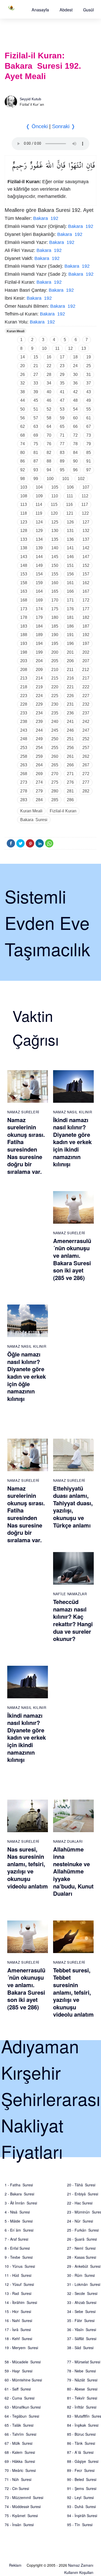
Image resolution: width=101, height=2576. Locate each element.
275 (55, 782)
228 (24, 704)
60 (75, 418)
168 (24, 600)
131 (70, 531)
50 (23, 409)
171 (70, 600)
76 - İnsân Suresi (19, 2525)
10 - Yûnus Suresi (20, 2266)
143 (24, 557)
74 (23, 444)
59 (62, 418)
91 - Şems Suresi (82, 2488)
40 (49, 392)
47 (62, 400)
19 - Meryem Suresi (21, 2348)
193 (24, 643)
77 (62, 444)
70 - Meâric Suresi (20, 2470)
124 (39, 522)
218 (24, 687)
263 (24, 765)
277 (86, 782)
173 (24, 609)
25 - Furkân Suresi (83, 2230)
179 (39, 617)
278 (24, 791)
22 (49, 366)
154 (39, 574)
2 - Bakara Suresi (19, 2194)
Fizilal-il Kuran (63, 811)
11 (57, 348)
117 (85, 504)
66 (75, 426)
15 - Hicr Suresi (18, 2311)
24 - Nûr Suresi (80, 2221)
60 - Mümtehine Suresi (23, 2380)
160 (55, 583)
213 (24, 678)
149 (39, 565)
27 (36, 375)
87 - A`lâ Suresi (80, 2452)
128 (24, 531)
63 (36, 426)
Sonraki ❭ (64, 126)
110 (55, 496)
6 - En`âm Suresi (19, 2230)
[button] (40, 10)
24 (75, 366)
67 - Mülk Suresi (19, 2443)
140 (55, 548)
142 (86, 548)
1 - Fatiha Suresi (19, 2185)
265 (55, 765)
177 (86, 609)
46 (49, 400)
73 (89, 435)
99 (36, 479)
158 (24, 583)
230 (55, 704)
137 (86, 539)
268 (24, 774)
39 (36, 392)
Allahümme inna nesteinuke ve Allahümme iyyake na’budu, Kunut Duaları (73, 1871)
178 (24, 617)
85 (89, 453)
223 (24, 696)
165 (55, 591)
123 (24, 522)
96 (75, 470)
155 (55, 574)
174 (39, 609)
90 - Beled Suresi (82, 2479)
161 (70, 583)
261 (70, 756)
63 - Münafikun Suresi (23, 2407)
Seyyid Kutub (30, 99)
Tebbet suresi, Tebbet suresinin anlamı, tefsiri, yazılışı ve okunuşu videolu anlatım (73, 1992)
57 (36, 418)
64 (49, 426)
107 (86, 487)
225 (55, 696)
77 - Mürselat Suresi (84, 2362)
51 (36, 409)
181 (70, 617)
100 (50, 479)
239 (39, 722)
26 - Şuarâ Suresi (82, 2239)
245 (55, 730)
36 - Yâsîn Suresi (82, 2330)
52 (49, 409)
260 (55, 756)
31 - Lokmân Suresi (84, 2284)
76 (49, 444)
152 (86, 565)
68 (23, 435)
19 (89, 357)
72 (75, 435)
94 (49, 470)
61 (89, 418)
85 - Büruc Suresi (81, 2434)
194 (39, 643)
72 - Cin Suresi (17, 2488)
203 (24, 661)
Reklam (15, 2565)
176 (70, 609)
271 (70, 774)
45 (36, 400)
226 (70, 696)
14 (23, 357)
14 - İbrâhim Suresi (21, 2302)
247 (86, 730)
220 (55, 687)
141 (70, 548)
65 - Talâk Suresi (19, 2425)
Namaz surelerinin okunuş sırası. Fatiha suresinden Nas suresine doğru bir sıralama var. (26, 1146)
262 (86, 756)
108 (24, 496)
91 (89, 461)
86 (23, 461)
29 (62, 375)
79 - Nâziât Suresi (82, 2380)
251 (70, 739)
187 (86, 626)
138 (24, 548)
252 (86, 739)
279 (39, 791)
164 (39, 591)
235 (55, 713)
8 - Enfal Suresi (17, 2248)
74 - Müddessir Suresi (23, 2506)
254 (39, 748)
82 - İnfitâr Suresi (82, 2407)
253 (24, 748)
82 (49, 453)
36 (75, 383)
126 (70, 522)
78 (75, 444)
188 (24, 635)
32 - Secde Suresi (82, 2293)
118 (24, 513)
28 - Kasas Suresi (82, 2257)
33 (36, 383)
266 (70, 765)
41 (62, 392)
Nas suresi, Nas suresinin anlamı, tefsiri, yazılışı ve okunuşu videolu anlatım (28, 1868)
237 (86, 713)
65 (62, 426)
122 (85, 513)
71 (62, 435)
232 (86, 704)
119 (39, 513)
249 (39, 739)
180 (55, 617)
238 (24, 722)
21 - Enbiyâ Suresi (83, 2194)
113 (24, 504)
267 (86, 765)
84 (75, 453)
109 (39, 496)
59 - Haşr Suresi (19, 2371)
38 (23, 392)
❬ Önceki (37, 126)
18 (75, 357)
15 (36, 357)
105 (55, 487)
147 (86, 557)
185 (55, 626)
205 (55, 661)
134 (39, 539)
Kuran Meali (16, 331)
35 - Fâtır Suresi (81, 2320)
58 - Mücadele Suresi (23, 2362)
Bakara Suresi (34, 820)
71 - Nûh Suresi (18, 2479)
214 (39, 678)
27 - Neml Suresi (81, 2248)
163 (24, 591)
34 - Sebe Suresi (81, 2311)
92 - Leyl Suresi (80, 2497)
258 (24, 756)
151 (70, 565)
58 (49, 418)
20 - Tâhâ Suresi (81, 2185)
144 (39, 557)
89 (62, 461)
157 (86, 574)
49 (89, 400)
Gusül (89, 10)
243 (24, 730)
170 (55, 600)
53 (62, 409)
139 (39, 548)
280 (55, 791)
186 (70, 626)
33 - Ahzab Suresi (82, 2302)
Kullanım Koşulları (79, 2572)
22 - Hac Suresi (80, 2203)
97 (89, 470)
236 (70, 713)
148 (24, 565)
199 (39, 652)
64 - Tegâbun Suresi (22, 2416)
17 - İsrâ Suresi (18, 2330)
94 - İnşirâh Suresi (82, 2516)
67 (89, 426)
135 (55, 539)
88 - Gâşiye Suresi (83, 2461)
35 (62, 383)
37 (89, 383)
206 (70, 661)
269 (39, 774)
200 (55, 652)
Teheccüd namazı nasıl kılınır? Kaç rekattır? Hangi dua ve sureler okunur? (73, 1620)
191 (70, 635)
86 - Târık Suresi (81, 2443)
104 (39, 487)
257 (86, 748)
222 (86, 687)
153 (24, 574)
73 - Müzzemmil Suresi (24, 2497)
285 (55, 800)
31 (89, 375)
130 (55, 531)
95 (62, 470)
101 (66, 479)
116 (69, 504)
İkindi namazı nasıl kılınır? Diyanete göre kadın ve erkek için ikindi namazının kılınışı (72, 1142)
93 (36, 470)
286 (70, 800)
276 (70, 782)
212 (86, 670)
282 (86, 791)
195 (55, 643)
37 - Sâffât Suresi (82, 2339)
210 (55, 670)
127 (86, 522)
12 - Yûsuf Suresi (19, 2284)
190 (55, 635)
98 (23, 479)
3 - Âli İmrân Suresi (21, 2203)
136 (70, 539)
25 (89, 366)
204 (39, 661)
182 (86, 617)
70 (49, 435)
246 (70, 730)
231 (70, 704)
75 (36, 444)
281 (70, 791)
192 (86, 635)
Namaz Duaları (68, 1841)
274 (39, 782)
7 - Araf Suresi (16, 2239)
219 (39, 687)
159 (39, 583)
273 (24, 782)
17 (62, 357)
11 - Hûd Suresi (18, 2275)
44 (23, 400)
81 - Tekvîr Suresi (82, 2398)
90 (75, 461)
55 (89, 409)
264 (39, 765)
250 (55, 739)
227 (86, 696)
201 (70, 652)
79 (89, 444)
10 (44, 348)
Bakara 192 (46, 218)
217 (86, 678)
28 (49, 375)
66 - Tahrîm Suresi (20, 2434)
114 (39, 504)
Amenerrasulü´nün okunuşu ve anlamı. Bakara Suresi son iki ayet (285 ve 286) (72, 1259)
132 (86, 531)
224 (39, 696)
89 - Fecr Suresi (81, 2470)
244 (39, 730)
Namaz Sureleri (23, 1112)
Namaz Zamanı (81, 2565)
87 (36, 461)
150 (55, 565)
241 (70, 722)
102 (81, 479)
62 (23, 426)
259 (39, 756)
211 (70, 670)
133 (24, 539)
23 (62, 366)
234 (39, 713)
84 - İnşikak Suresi (83, 2425)
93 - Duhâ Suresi (81, 2506)
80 (23, 453)
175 (55, 609)
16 (49, 357)
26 (23, 375)
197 (86, 643)
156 (70, 574)
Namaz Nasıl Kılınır (73, 1112)
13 (84, 348)
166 (70, 591)
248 (24, 739)
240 (55, 722)
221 (70, 687)
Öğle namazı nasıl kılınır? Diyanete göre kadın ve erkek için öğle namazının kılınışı (27, 1376)
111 (70, 496)
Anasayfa (40, 10)
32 (23, 383)
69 (36, 435)
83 (62, 453)
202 (86, 652)
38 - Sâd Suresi (80, 2348)
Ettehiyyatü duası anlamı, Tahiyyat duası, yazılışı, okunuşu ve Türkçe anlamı (73, 1507)
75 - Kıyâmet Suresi (21, 2516)
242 (86, 722)
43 (89, 392)
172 (86, 600)
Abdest (66, 10)
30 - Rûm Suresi (81, 2275)
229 (39, 704)
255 (55, 748)
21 (36, 366)
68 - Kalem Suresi (20, 2452)
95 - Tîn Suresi (80, 2525)
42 (75, 392)
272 (86, 774)
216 (70, 678)
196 (70, 643)
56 (23, 418)
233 (24, 713)
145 (55, 557)
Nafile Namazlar (70, 1594)
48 (75, 400)
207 (86, 661)
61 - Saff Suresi (18, 2389)
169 (39, 600)
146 (70, 557)
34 (49, 383)
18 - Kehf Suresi (18, 2339)
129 (39, 531)
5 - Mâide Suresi (19, 2221)
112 (85, 496)
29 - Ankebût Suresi (84, 2266)
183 (24, 626)
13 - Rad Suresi (18, 2293)
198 (24, 652)
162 (86, 583)
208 (24, 670)
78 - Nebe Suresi (81, 2371)
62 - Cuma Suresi (20, 2398)
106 (70, 487)
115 (54, 504)
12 (70, 348)
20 (23, 366)
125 (55, 522)
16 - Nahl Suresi (18, 2320)
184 (39, 626)
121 (70, 513)
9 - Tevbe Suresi (19, 2257)
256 (70, 748)
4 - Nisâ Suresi (17, 2212)
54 (75, 409)
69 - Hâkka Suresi (20, 2461)
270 (55, 774)
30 (75, 375)
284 (39, 800)
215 (55, 678)
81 (36, 453)
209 (39, 670)
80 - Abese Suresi (82, 2389)
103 (24, 487)
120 (54, 513)
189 (39, 635)
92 (23, 470)
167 (86, 591)
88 (49, 461)
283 (24, 800)
